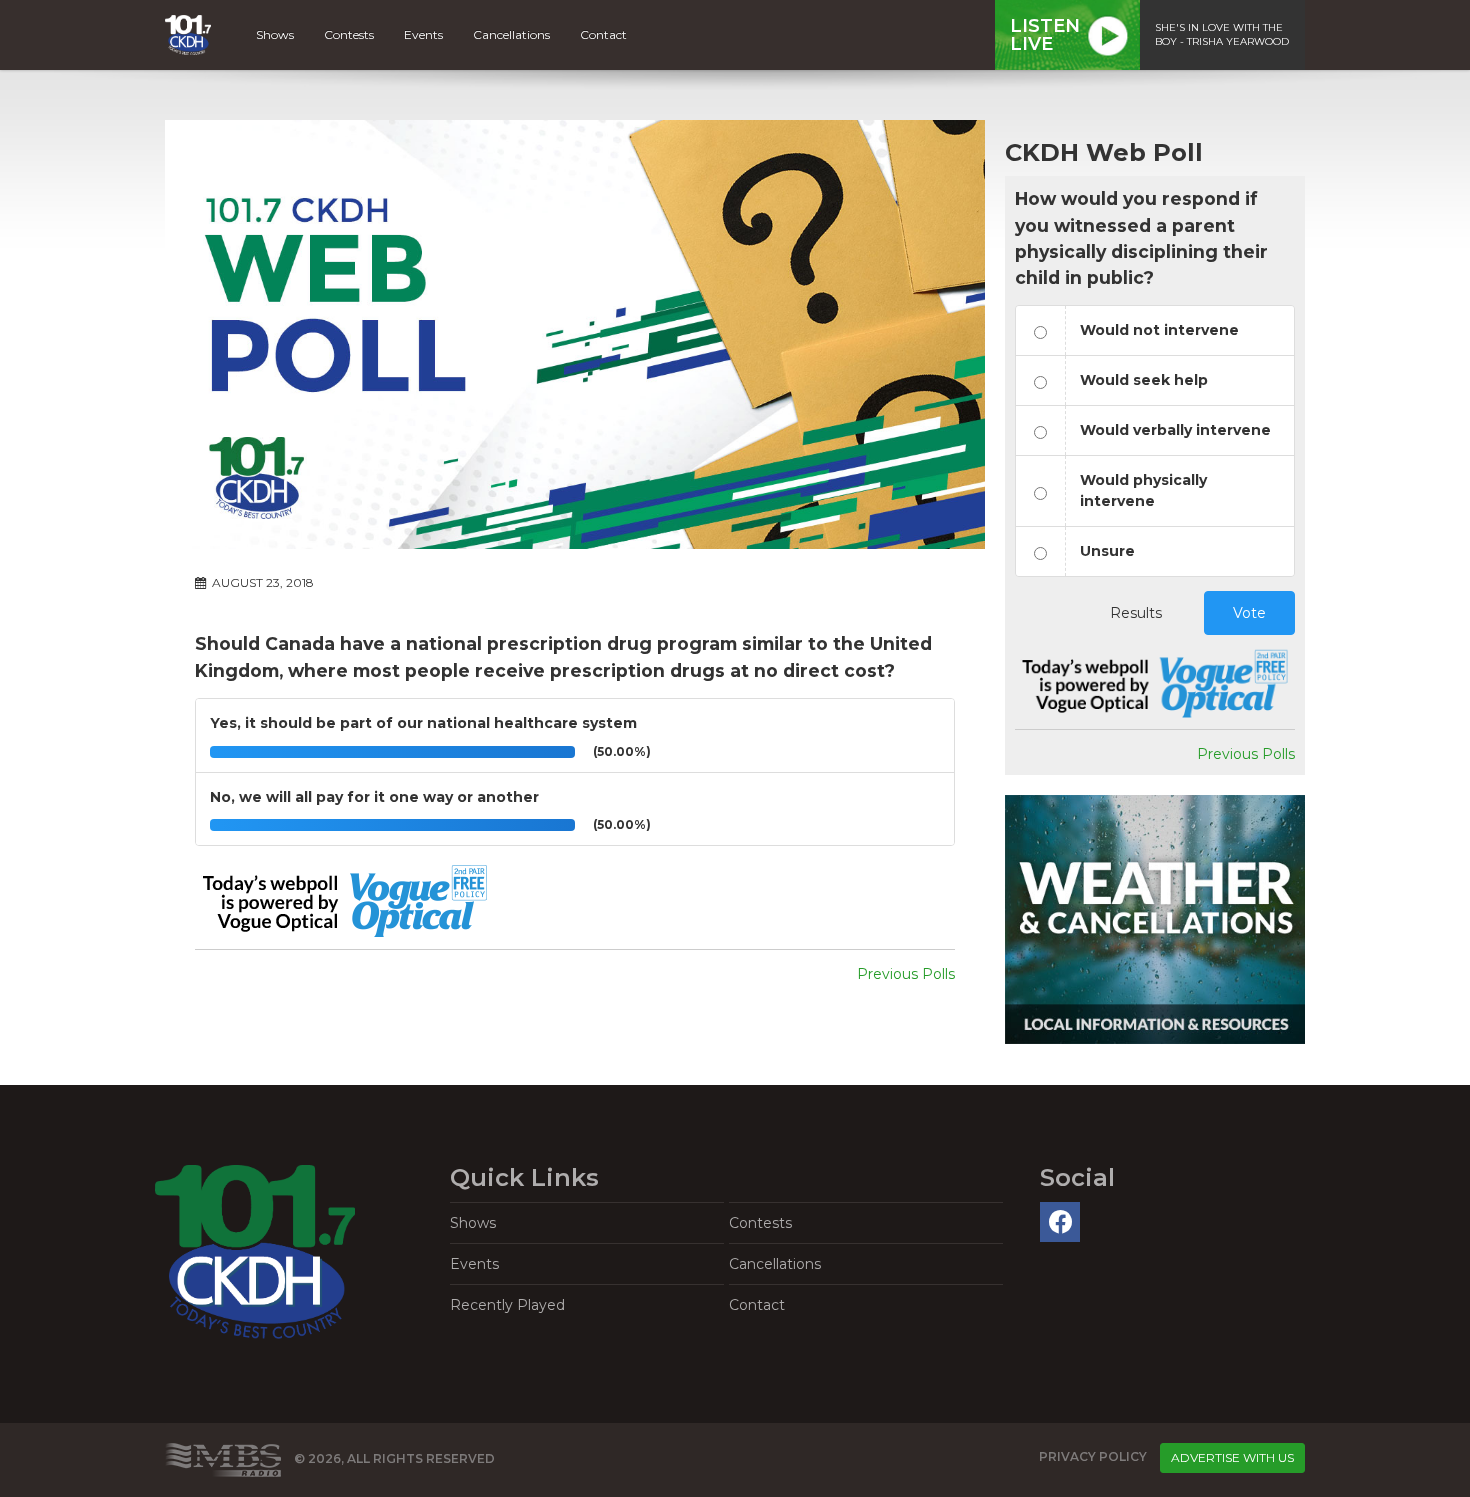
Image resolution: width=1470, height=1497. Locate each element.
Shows (275, 34)
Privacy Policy (1093, 1457)
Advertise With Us (1232, 1457)
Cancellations (511, 34)
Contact (603, 34)
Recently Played (507, 1305)
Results (1136, 613)
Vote (1249, 613)
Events (423, 34)
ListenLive (1045, 35)
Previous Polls (906, 974)
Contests (349, 34)
